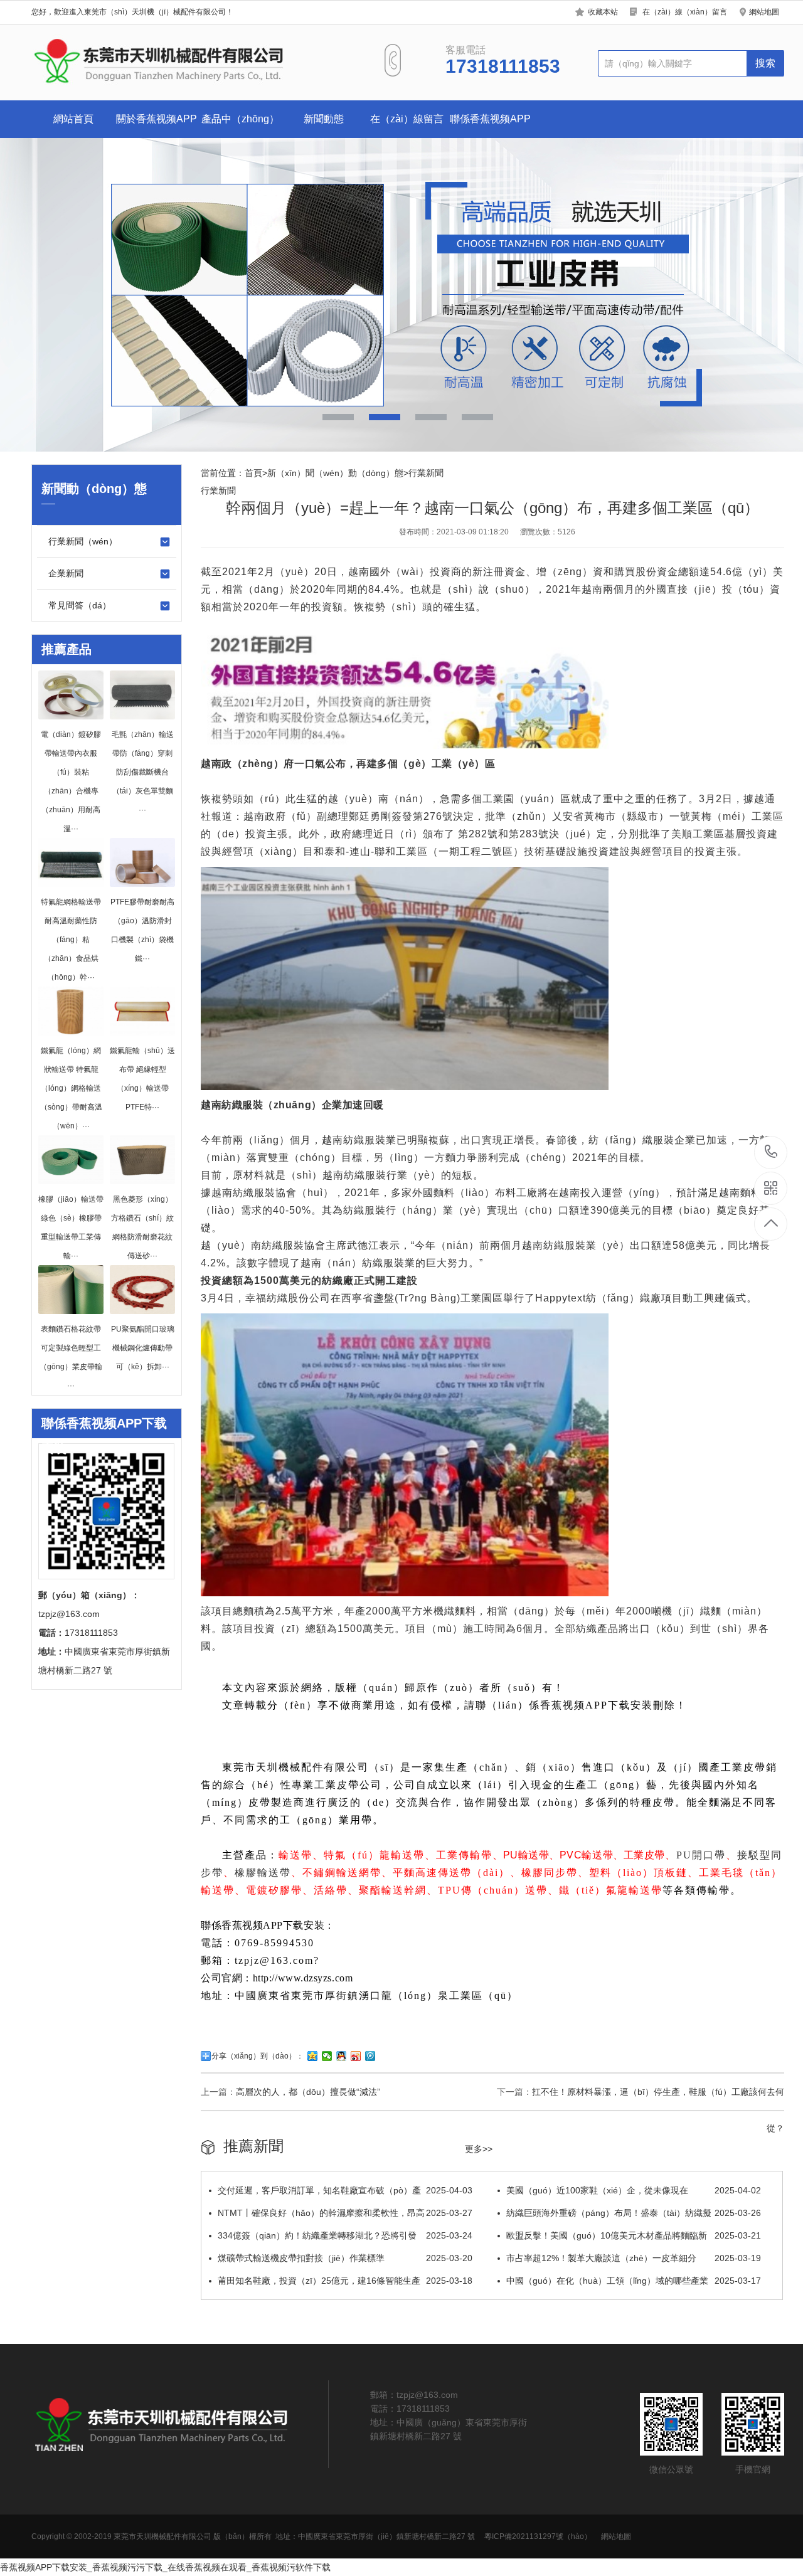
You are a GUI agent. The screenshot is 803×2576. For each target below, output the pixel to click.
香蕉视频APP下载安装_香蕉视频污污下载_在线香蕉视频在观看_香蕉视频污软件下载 (165, 2567)
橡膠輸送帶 (263, 1873)
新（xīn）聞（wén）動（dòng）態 (335, 473)
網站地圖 (764, 12)
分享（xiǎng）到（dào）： (258, 2056)
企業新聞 (66, 573)
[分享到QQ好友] (342, 2056)
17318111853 (771, 1153)
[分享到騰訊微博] (370, 2056)
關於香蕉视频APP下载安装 (157, 126)
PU (684, 1855)
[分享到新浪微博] (356, 2056)
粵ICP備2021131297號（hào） (538, 2536)
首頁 (253, 473)
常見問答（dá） (80, 605)
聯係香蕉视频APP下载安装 (490, 126)
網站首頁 (73, 119)
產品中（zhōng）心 (240, 126)
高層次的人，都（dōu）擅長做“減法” (308, 2092)
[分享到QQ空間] (313, 2056)
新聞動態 (324, 119)
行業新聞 (426, 473)
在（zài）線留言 (407, 119)
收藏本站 (603, 12)
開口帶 (709, 1855)
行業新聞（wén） (83, 541)
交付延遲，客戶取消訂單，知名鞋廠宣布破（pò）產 (345, 2190)
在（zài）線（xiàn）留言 (685, 12)
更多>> (479, 2149)
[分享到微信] (327, 2056)
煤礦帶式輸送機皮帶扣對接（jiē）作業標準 (345, 2258)
